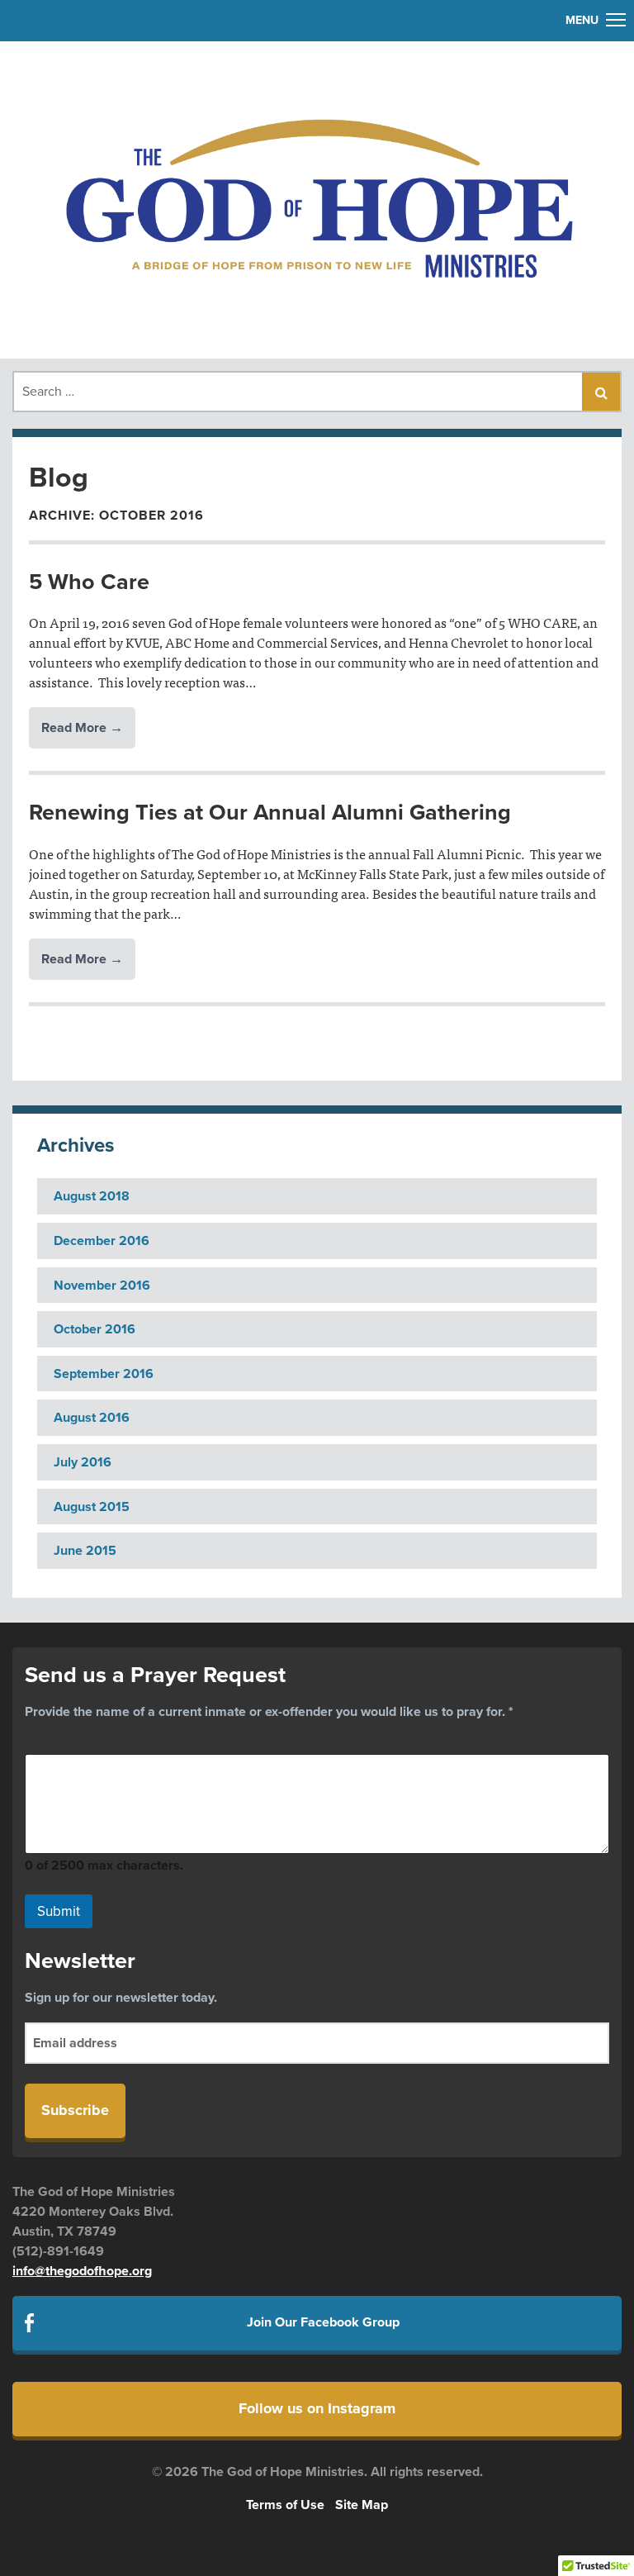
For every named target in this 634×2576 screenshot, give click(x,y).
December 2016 (102, 1241)
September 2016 (104, 1374)
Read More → (82, 728)
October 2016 (95, 1329)
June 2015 (85, 1551)
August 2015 (92, 1507)
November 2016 (102, 1286)
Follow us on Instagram (317, 2408)
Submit (59, 1911)
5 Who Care (89, 582)
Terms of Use (285, 2505)
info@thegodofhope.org (82, 2271)
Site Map (362, 2505)
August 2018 (92, 1196)
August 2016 (92, 1418)
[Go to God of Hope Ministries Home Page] (317, 197)
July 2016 (83, 1462)
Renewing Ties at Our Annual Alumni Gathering (270, 813)
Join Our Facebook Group (323, 2322)
